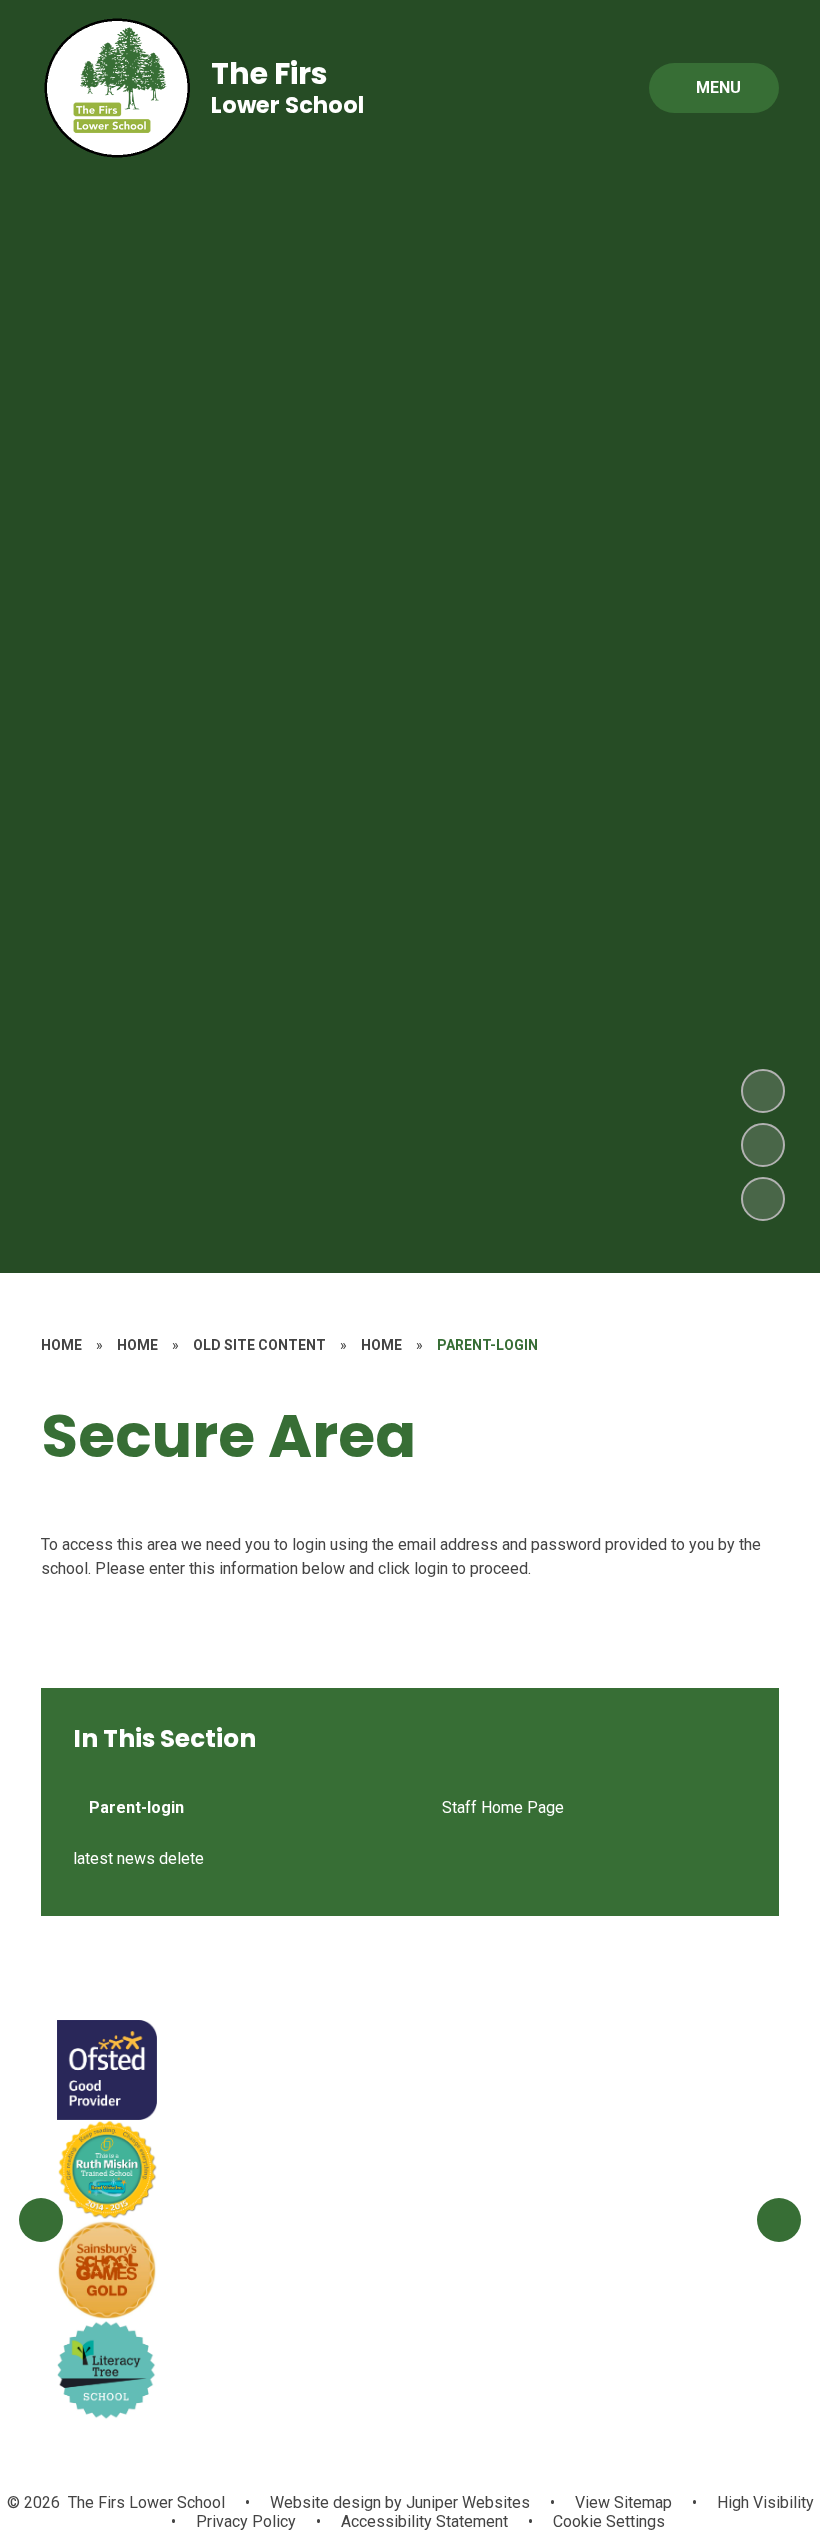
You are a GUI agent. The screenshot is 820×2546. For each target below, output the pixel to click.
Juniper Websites (466, 2502)
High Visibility (765, 2502)
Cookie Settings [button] (609, 2521)
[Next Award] (779, 2220)
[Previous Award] (41, 2220)
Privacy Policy (246, 2521)
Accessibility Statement (424, 2521)
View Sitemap (623, 2502)
